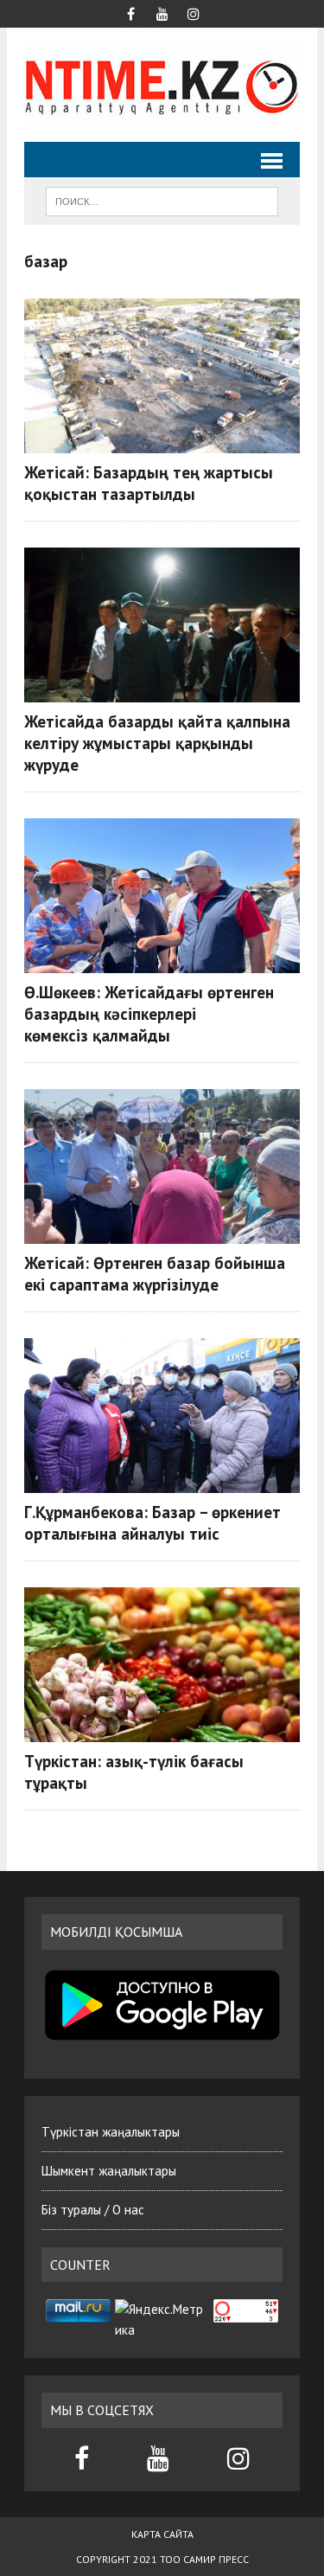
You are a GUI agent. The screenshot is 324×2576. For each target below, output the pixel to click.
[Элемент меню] (131, 12)
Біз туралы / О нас (93, 2210)
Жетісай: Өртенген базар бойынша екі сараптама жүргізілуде (155, 1273)
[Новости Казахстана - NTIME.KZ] (162, 85)
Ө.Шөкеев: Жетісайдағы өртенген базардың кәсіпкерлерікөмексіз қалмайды (149, 1013)
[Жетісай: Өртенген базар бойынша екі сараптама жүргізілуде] (162, 1166)
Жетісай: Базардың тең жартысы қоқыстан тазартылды (149, 483)
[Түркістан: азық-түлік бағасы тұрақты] (162, 1665)
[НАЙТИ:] (162, 200)
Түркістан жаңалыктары (111, 2132)
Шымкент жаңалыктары (109, 2171)
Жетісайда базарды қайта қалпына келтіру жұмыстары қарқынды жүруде (157, 743)
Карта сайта (162, 2534)
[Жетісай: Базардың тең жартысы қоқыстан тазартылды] (162, 376)
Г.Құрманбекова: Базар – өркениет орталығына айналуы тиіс (152, 1522)
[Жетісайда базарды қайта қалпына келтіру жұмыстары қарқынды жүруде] (162, 625)
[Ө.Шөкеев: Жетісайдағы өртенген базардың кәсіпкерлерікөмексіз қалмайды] (162, 896)
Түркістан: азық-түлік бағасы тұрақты (134, 1772)
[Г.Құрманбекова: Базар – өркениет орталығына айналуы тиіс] (162, 1416)
